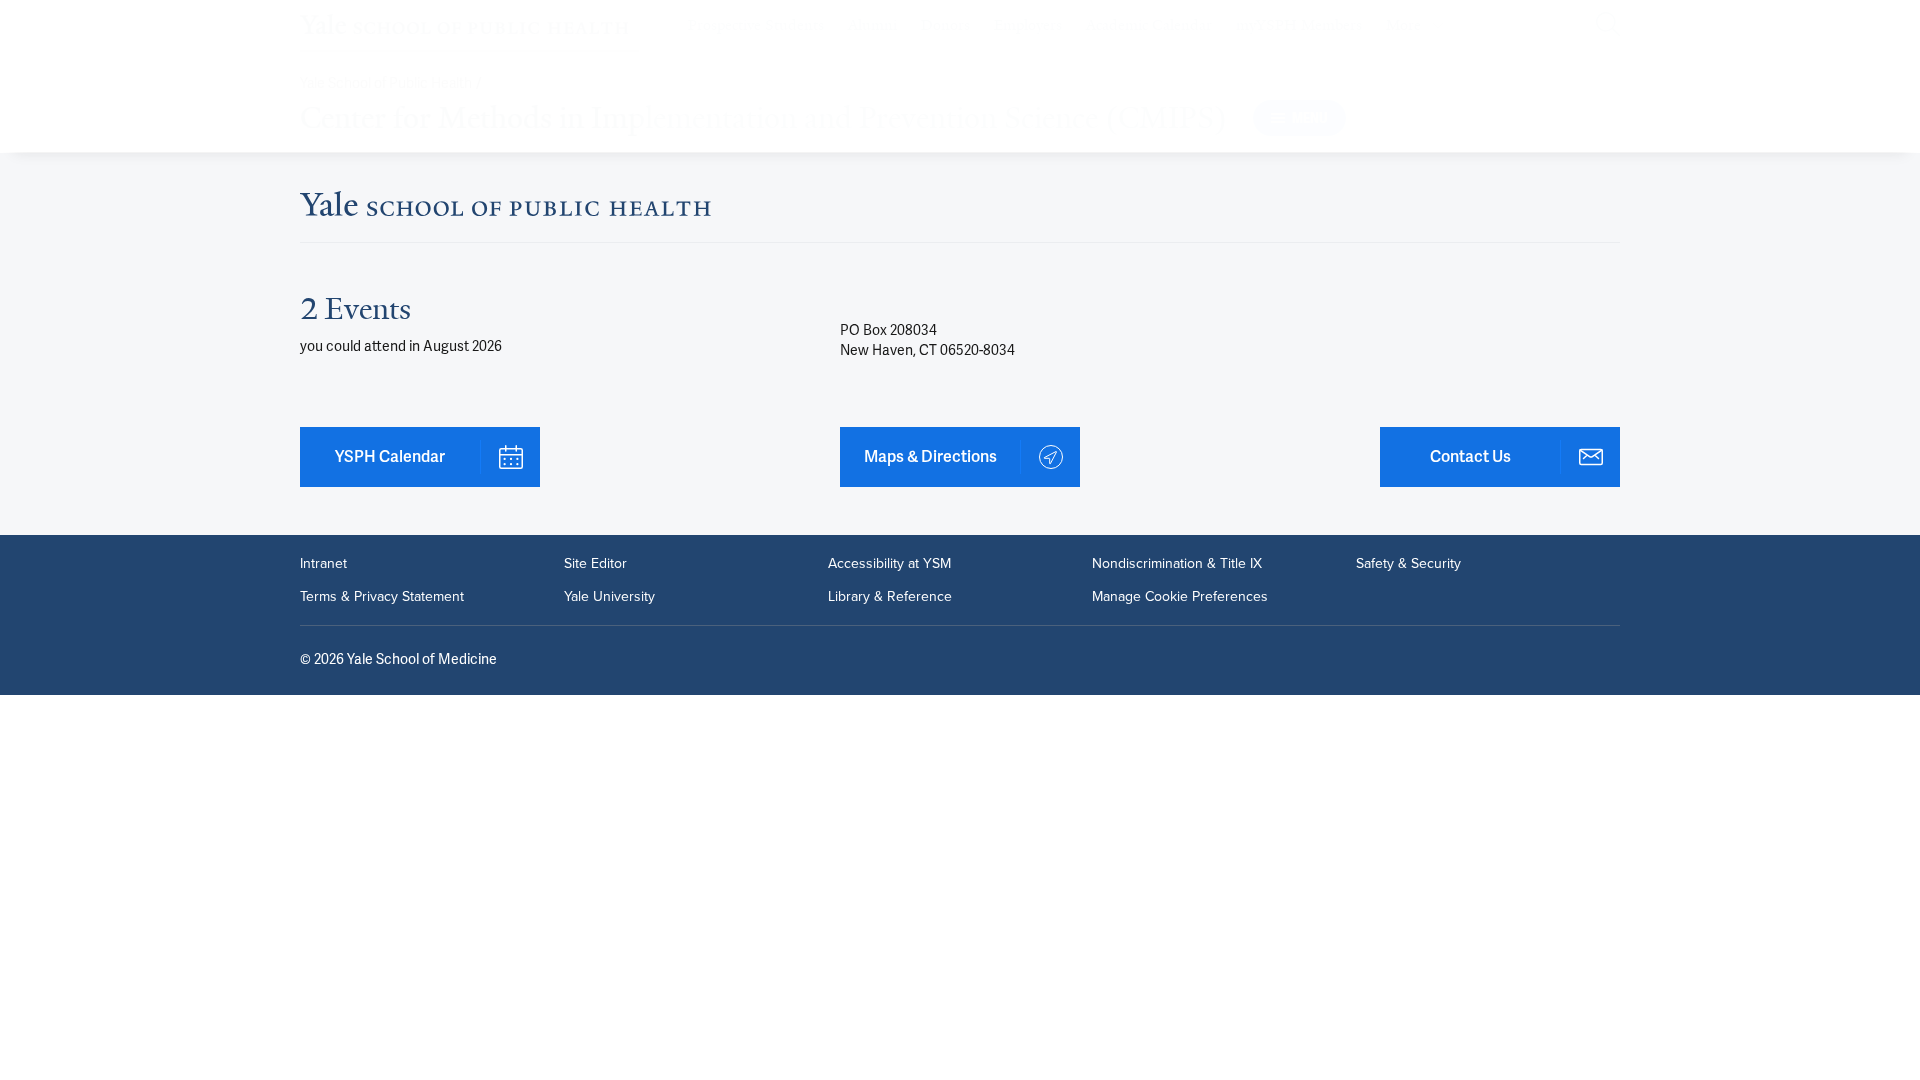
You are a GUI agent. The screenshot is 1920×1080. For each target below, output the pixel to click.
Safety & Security (1408, 563)
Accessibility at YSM (889, 563)
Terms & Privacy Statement (382, 596)
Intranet (323, 563)
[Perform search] (1608, 25)
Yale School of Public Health (386, 83)
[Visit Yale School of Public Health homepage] (505, 210)
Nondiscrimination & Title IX (1177, 563)
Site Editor (595, 563)
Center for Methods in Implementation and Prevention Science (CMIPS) (763, 118)
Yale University (609, 596)
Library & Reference (890, 596)
